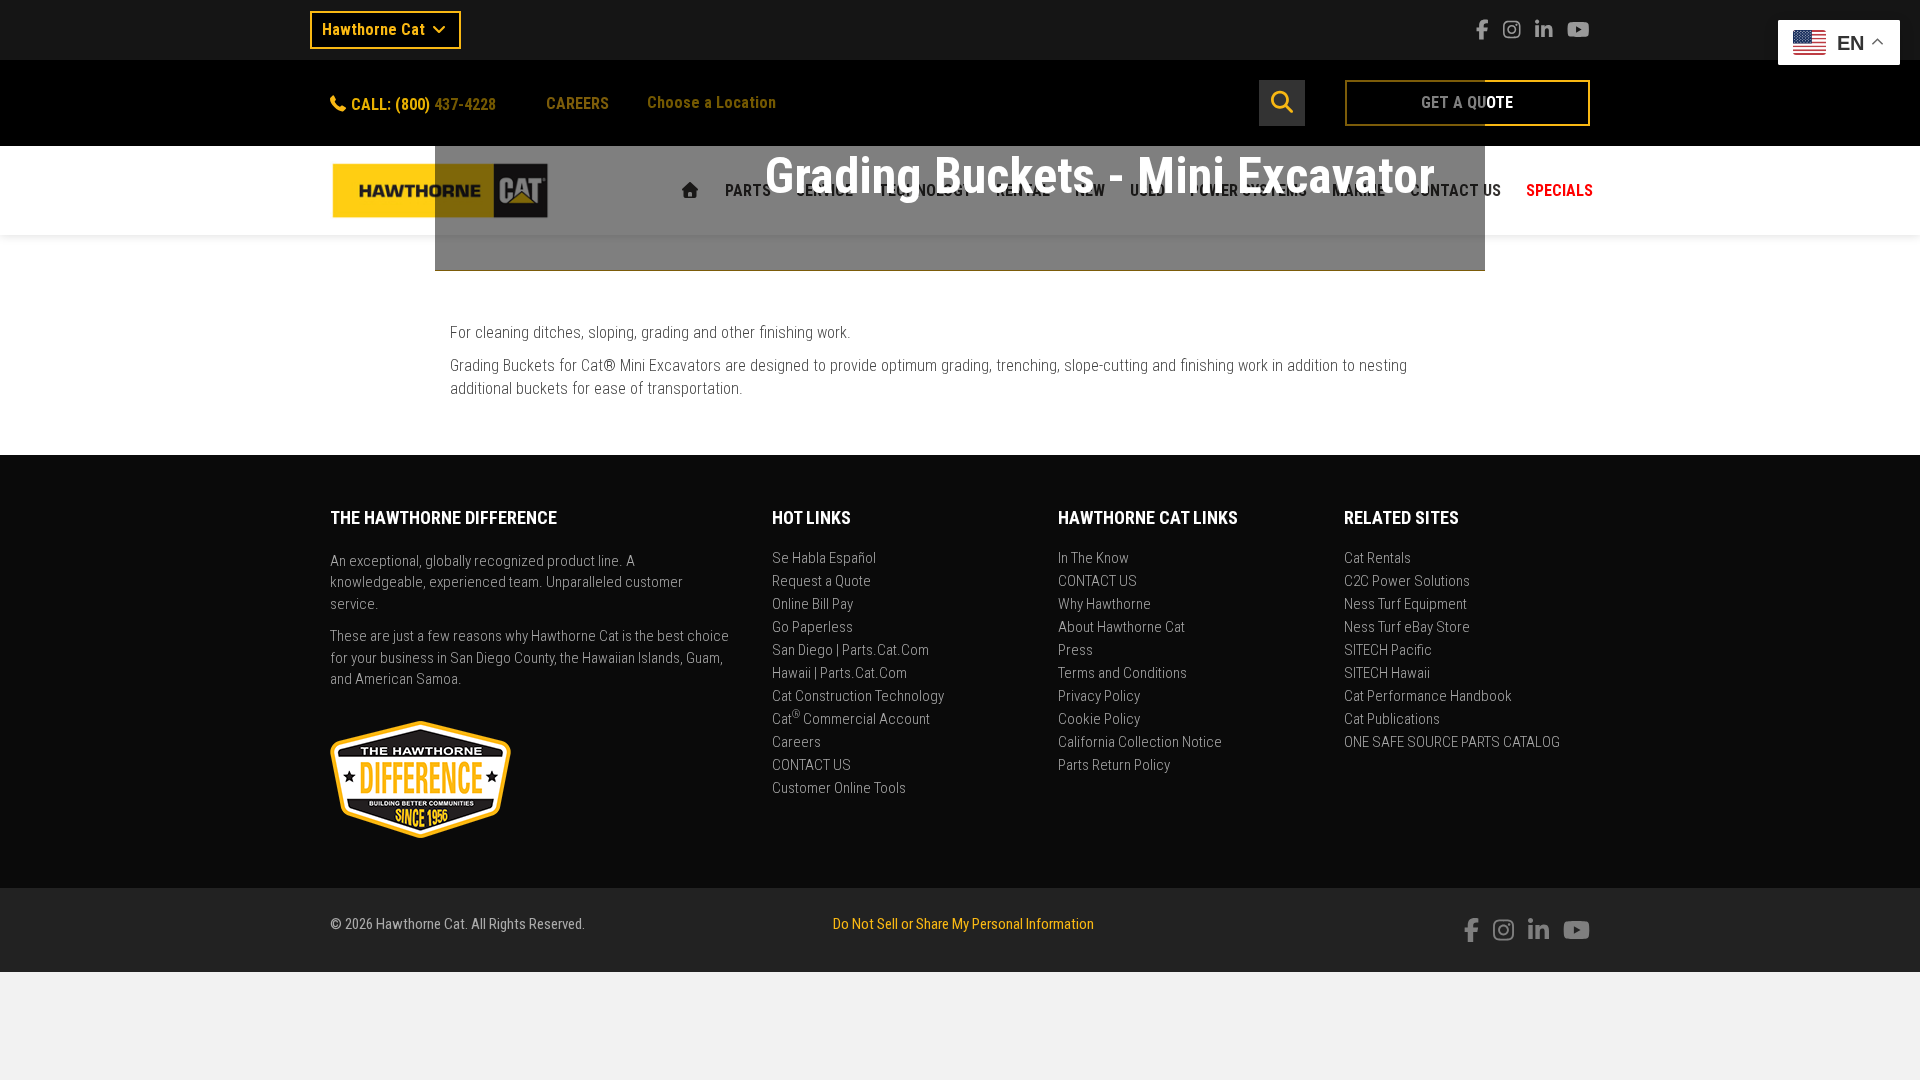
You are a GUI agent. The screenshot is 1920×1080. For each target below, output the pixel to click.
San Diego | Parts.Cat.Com (850, 651)
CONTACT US (811, 766)
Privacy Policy (1099, 697)
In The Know (1093, 559)
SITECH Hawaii (1387, 674)
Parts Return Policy (1114, 766)
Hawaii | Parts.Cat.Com (839, 674)
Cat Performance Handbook (1428, 697)
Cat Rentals (1377, 559)
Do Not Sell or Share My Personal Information (963, 924)
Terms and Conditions (1122, 674)
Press (1075, 651)
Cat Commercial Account (851, 720)
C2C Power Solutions (1407, 582)
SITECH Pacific (1388, 651)
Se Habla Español (824, 559)
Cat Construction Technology (858, 697)
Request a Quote (821, 582)
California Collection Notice (1140, 743)
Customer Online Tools (839, 789)
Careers (796, 743)
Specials (1559, 190)
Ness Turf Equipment (1405, 605)
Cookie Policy (1099, 720)
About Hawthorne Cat (1121, 628)
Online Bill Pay (812, 605)
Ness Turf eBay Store (1407, 628)
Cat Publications (1392, 720)
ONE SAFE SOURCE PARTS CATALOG (1452, 743)
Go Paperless (812, 628)
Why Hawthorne (1104, 605)
